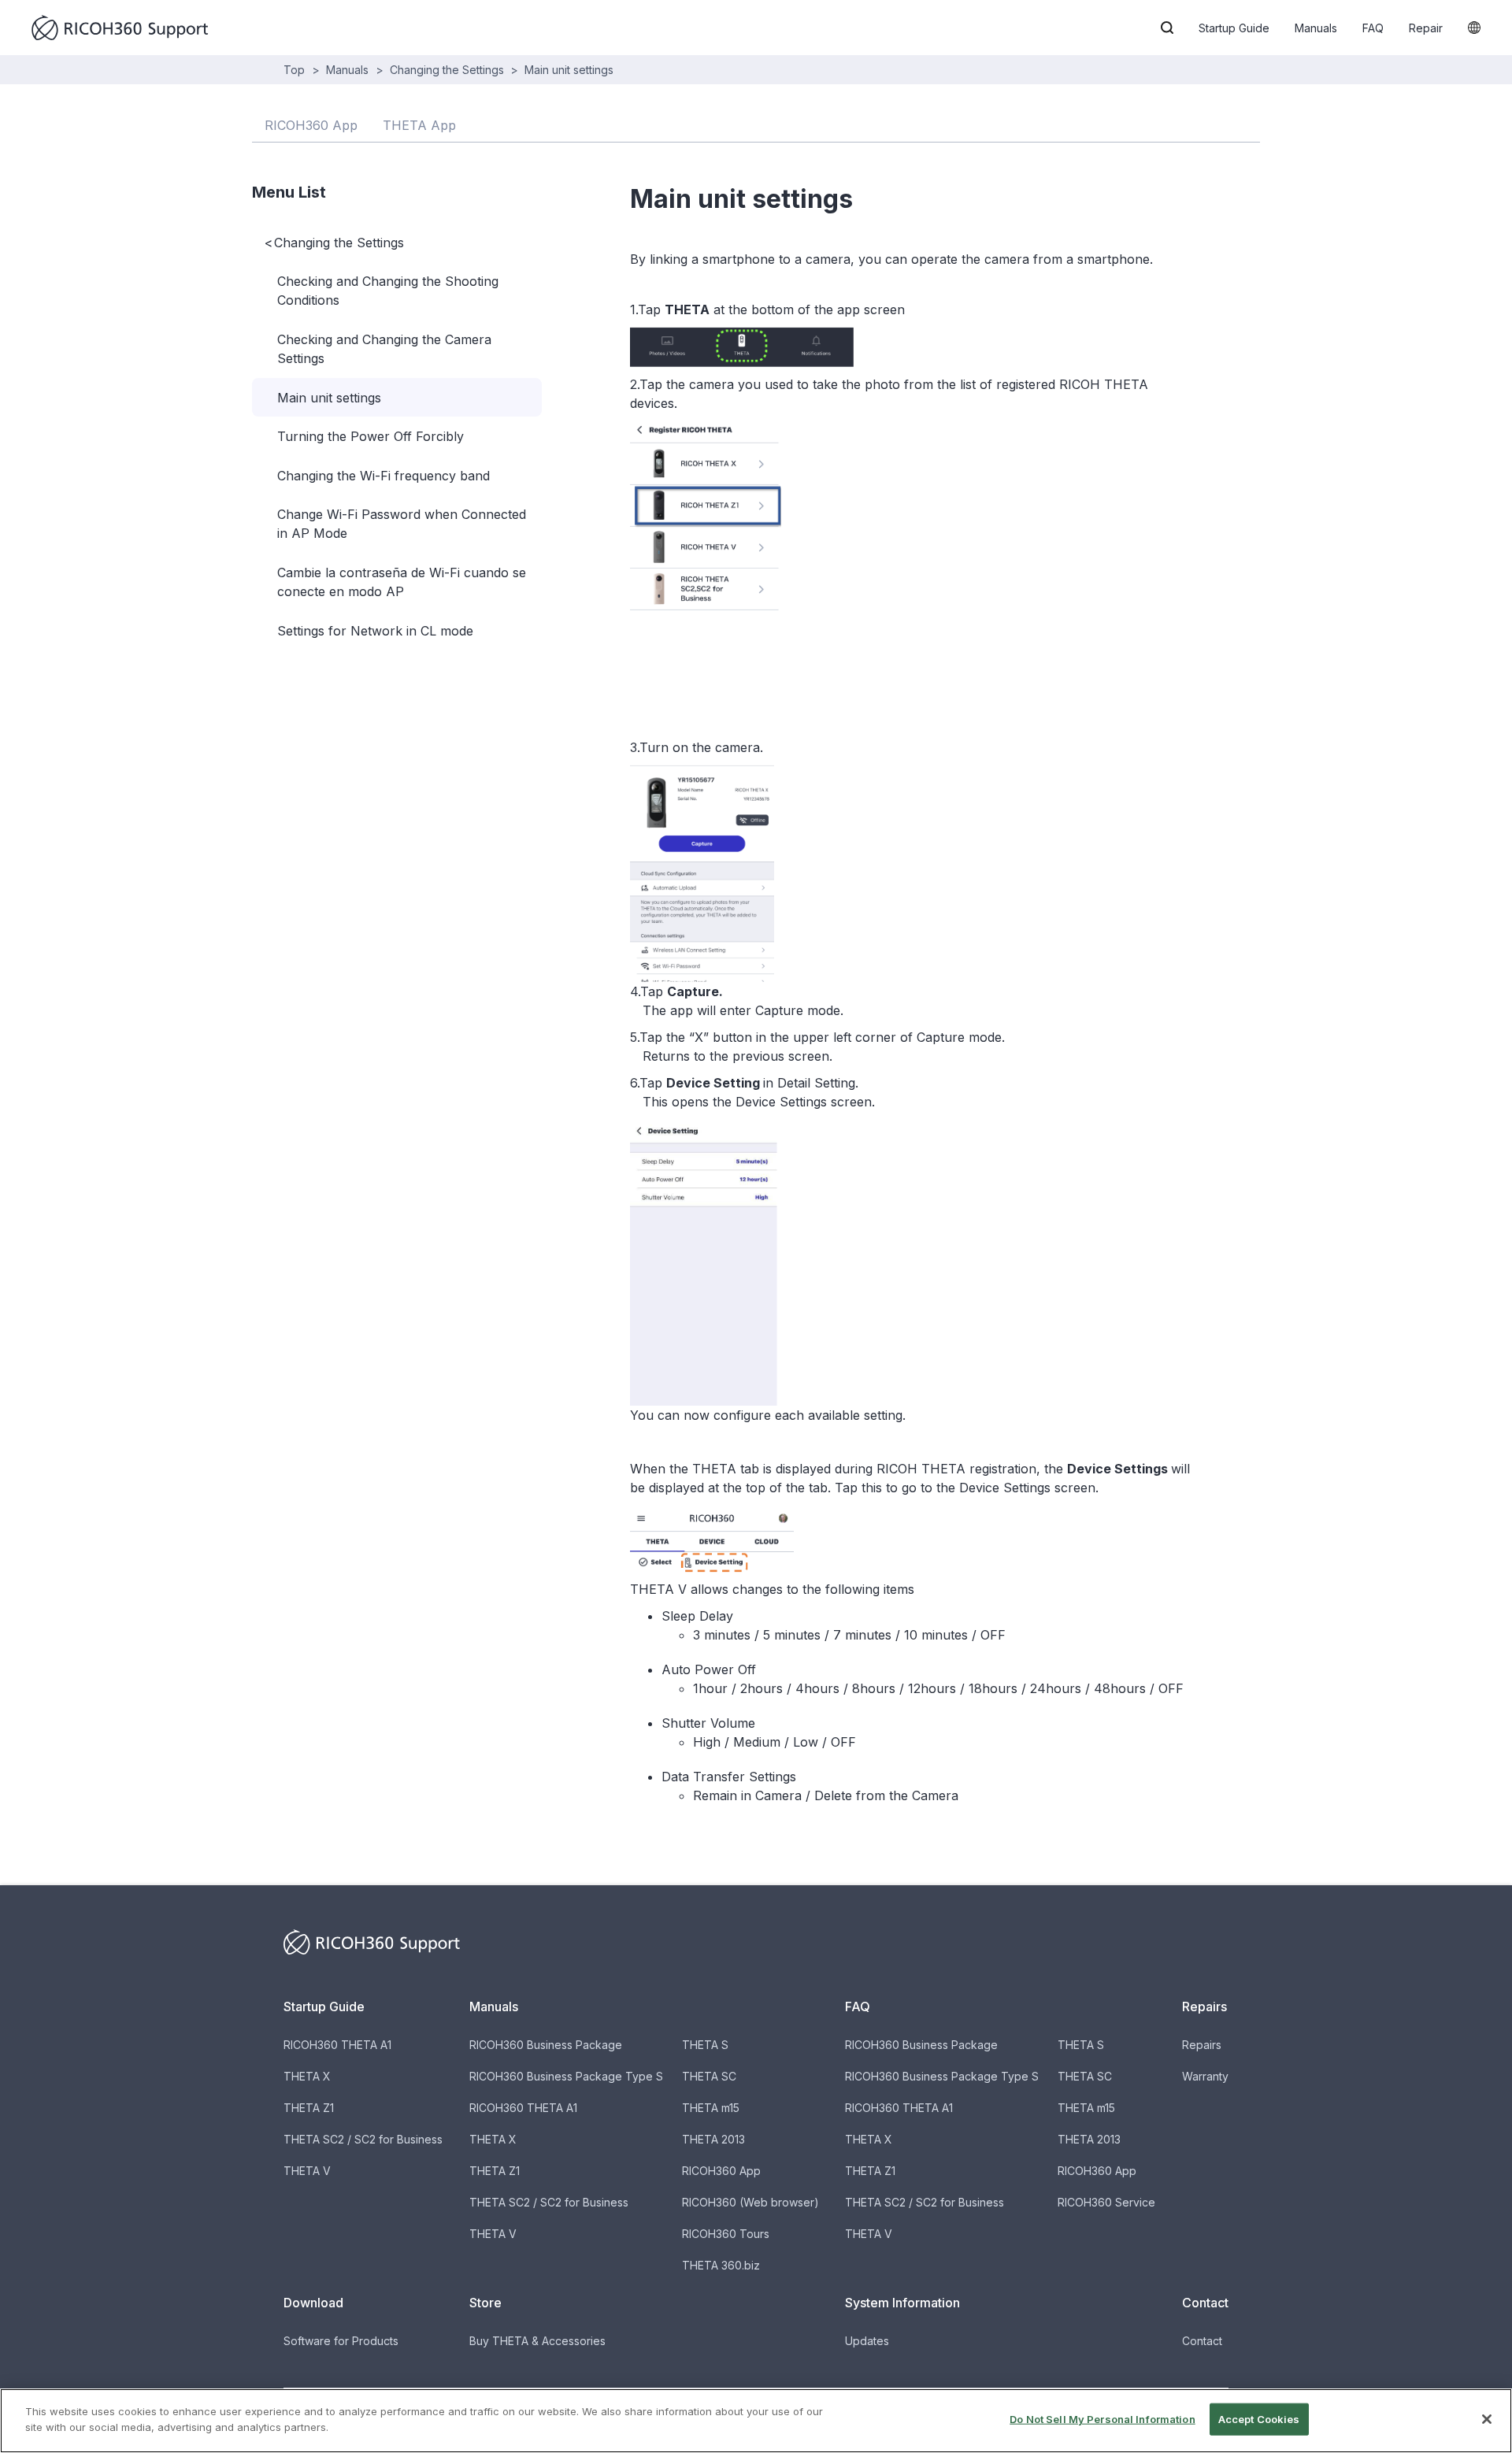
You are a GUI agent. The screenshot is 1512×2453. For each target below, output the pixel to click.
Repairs (1202, 2045)
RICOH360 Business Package (546, 2045)
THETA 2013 (713, 2139)
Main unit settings (569, 70)
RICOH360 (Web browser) (750, 2202)
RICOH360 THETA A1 (337, 2045)
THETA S (705, 2045)
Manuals (1316, 28)
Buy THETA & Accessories (537, 2341)
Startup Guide (1234, 28)
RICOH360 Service (1106, 2202)
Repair (1426, 28)
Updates (867, 2341)
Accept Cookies (1259, 2419)
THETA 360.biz (721, 2265)
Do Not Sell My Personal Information (1102, 2419)
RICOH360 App (721, 2171)
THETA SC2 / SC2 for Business (363, 2139)
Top (294, 70)
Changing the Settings (447, 70)
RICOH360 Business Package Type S (566, 2076)
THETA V (307, 2171)
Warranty (1205, 2076)
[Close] (1487, 2419)
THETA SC (709, 2076)
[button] (1167, 28)
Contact (1202, 2341)
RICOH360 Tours (726, 2234)
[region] (756, 2421)
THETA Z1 (309, 2108)
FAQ (1373, 28)
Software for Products (341, 2341)
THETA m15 (711, 2108)
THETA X (307, 2076)
